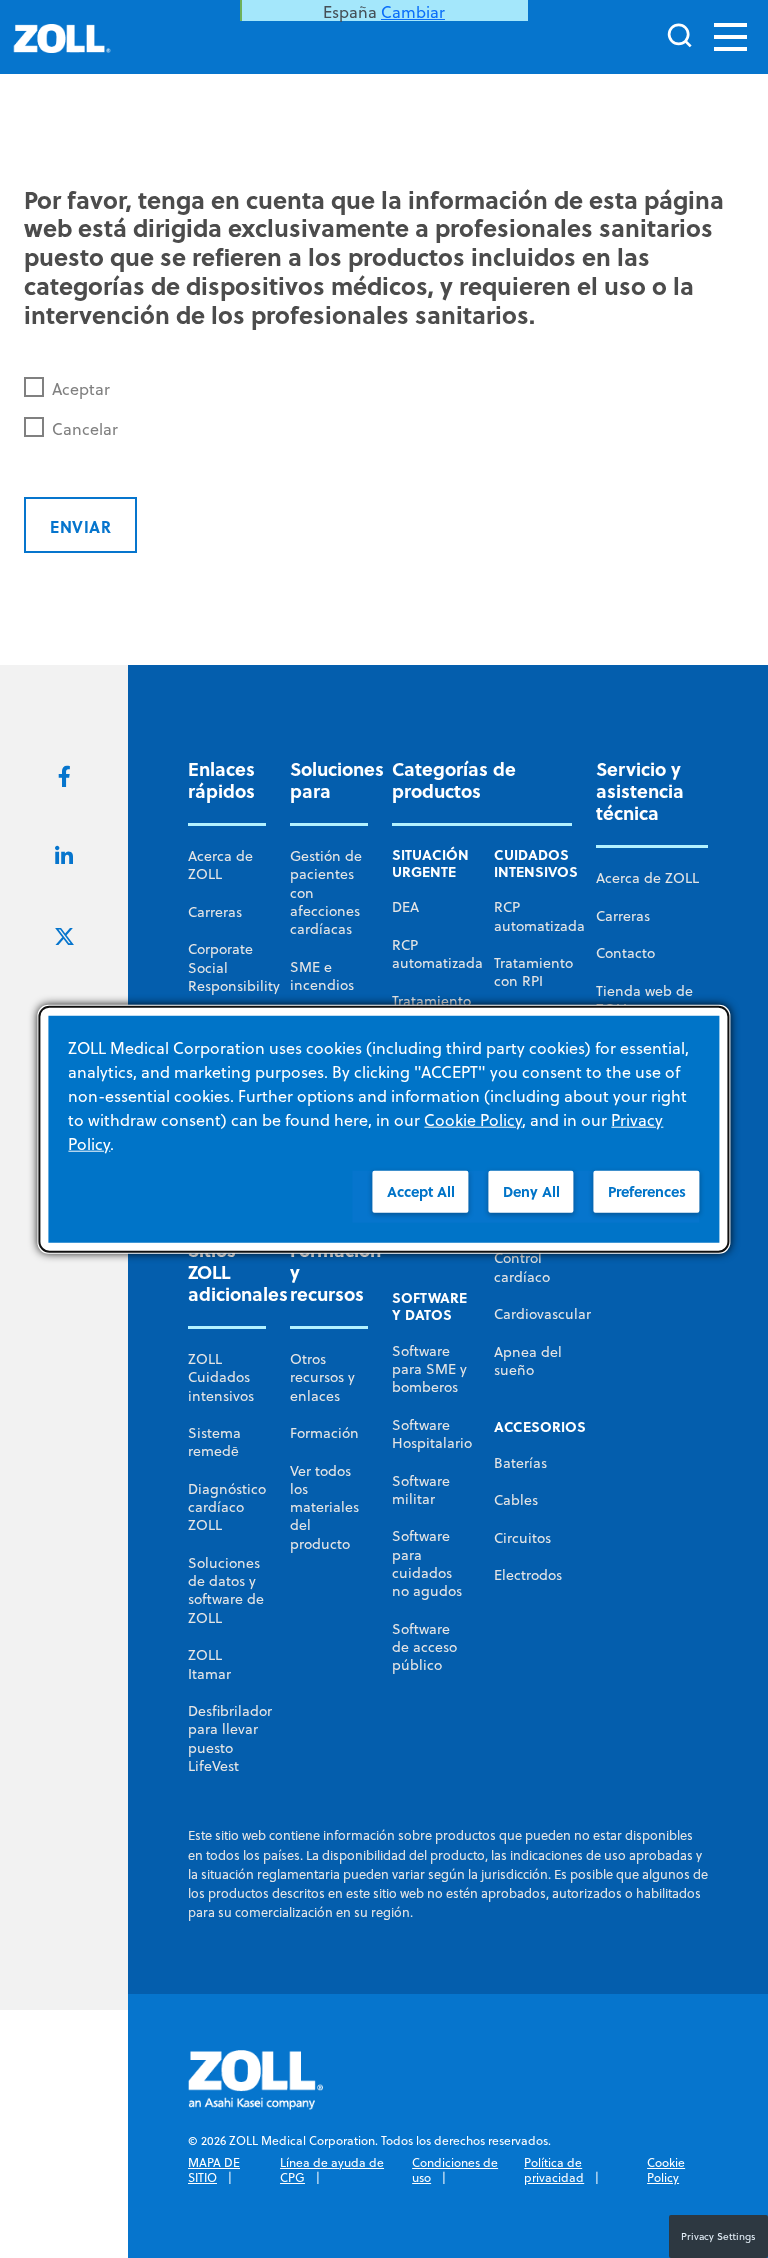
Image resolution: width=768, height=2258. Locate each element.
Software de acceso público (424, 1647)
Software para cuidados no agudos (427, 1563)
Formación (324, 1433)
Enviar (80, 526)
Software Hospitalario (432, 1434)
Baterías (520, 1463)
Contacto (625, 953)
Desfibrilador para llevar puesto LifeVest (230, 1738)
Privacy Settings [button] (718, 2236)
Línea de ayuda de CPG (332, 2170)
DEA (405, 907)
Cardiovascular (542, 1314)
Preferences (647, 1191)
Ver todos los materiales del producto (324, 1507)
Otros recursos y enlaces (322, 1377)
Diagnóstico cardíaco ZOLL (227, 1507)
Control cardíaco (522, 1267)
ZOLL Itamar (209, 1664)
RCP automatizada (437, 954)
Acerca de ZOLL (220, 865)
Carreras (215, 912)
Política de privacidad (554, 2170)
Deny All (531, 1191)
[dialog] (383, 1129)
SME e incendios (322, 976)
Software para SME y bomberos (429, 1369)
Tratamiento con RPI (533, 972)
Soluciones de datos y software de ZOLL (226, 1590)
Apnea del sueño (528, 1361)
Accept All (421, 1191)
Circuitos (522, 1538)
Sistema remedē (214, 1442)
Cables (516, 1500)
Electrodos (528, 1575)
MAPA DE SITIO (214, 2170)
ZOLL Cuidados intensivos (221, 1377)
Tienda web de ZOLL (644, 1000)
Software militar (421, 1490)
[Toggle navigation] (730, 37)
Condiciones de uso (455, 2170)
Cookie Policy (666, 2170)
